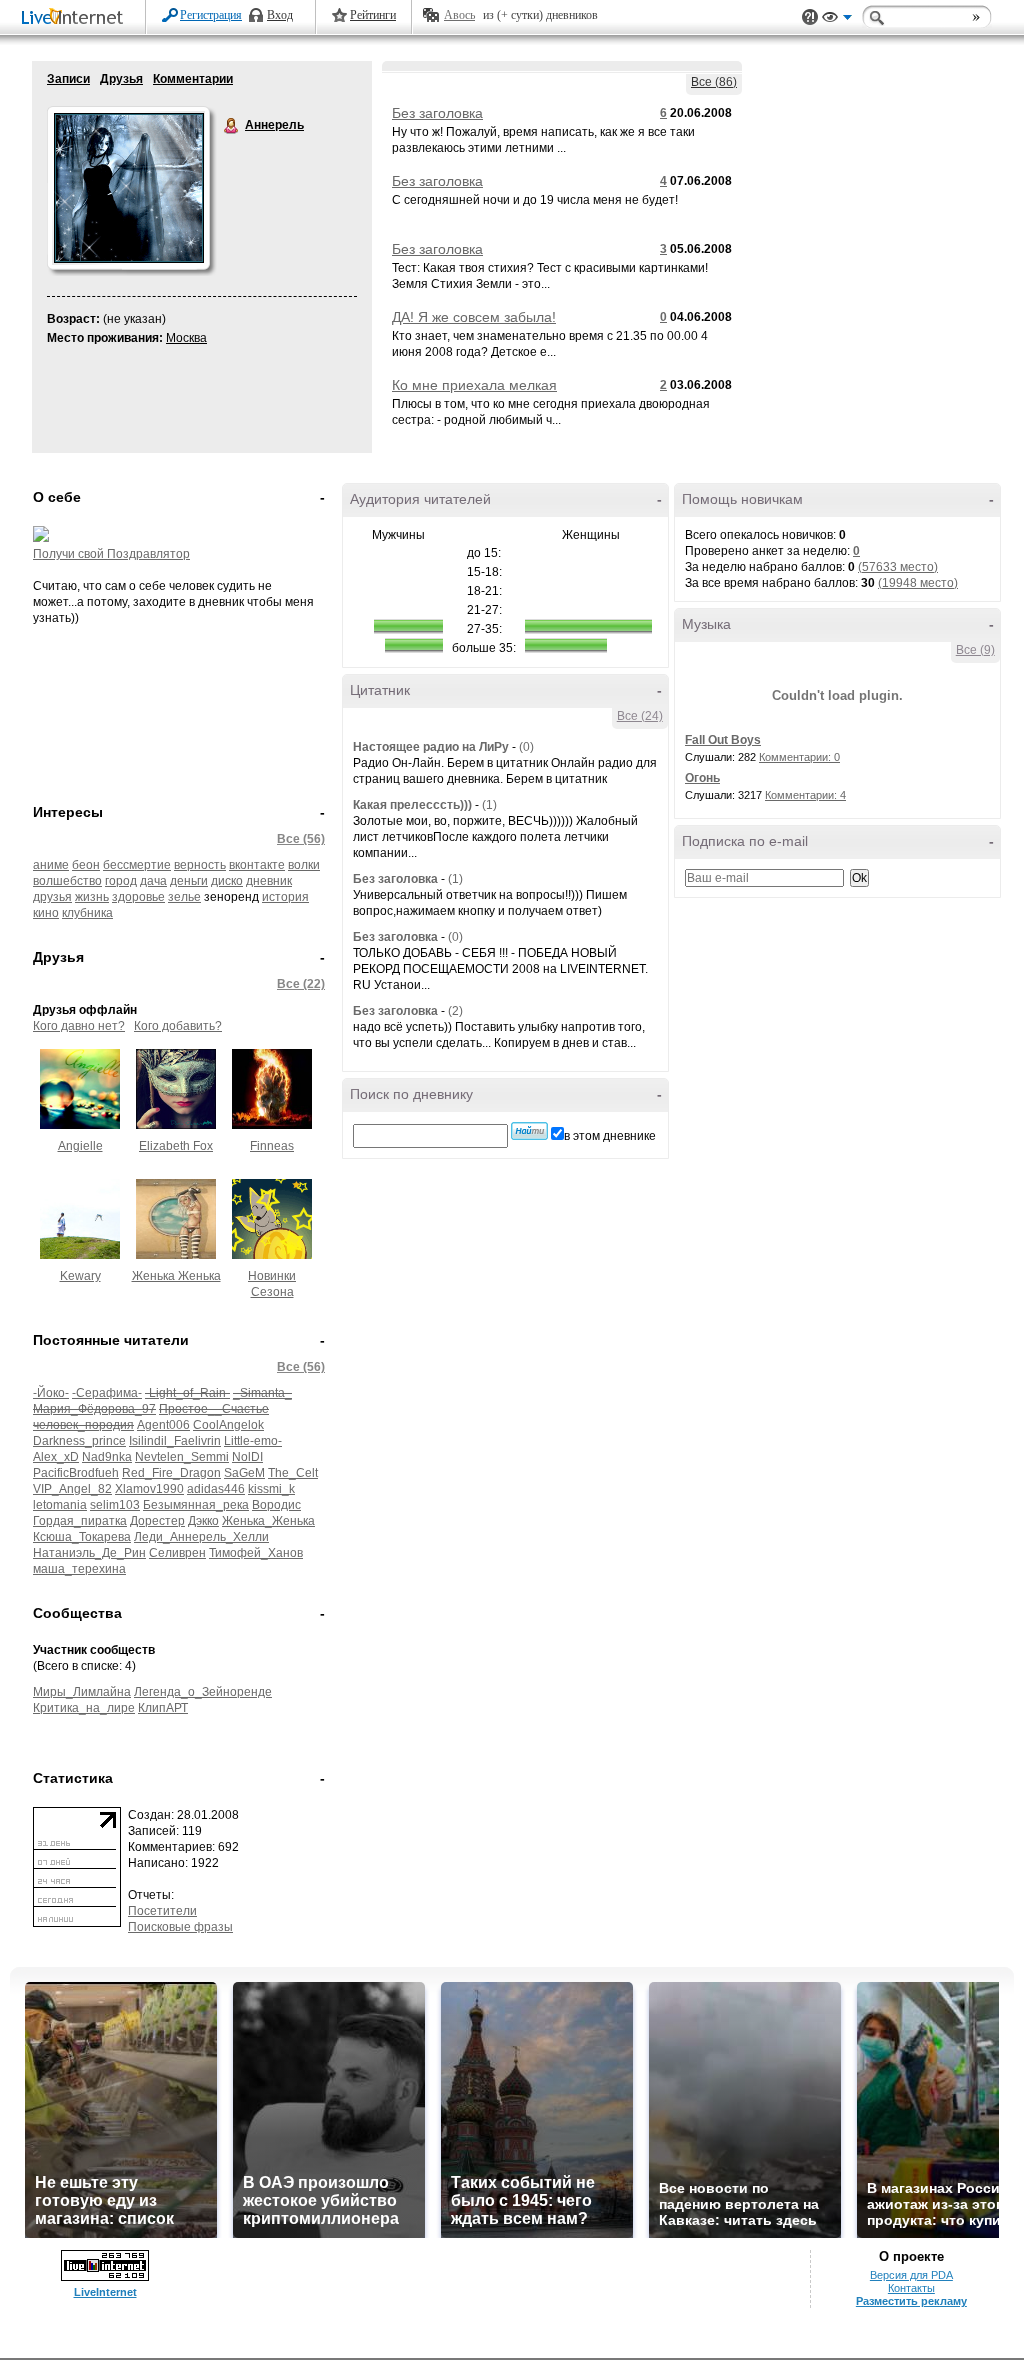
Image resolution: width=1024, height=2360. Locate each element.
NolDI (247, 1457)
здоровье (138, 897)
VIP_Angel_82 (72, 1489)
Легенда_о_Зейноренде (203, 1692)
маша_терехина (79, 1569)
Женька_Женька (268, 1521)
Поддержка (810, 17)
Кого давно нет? (79, 1026)
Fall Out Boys (723, 740)
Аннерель (232, 126)
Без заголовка (437, 113)
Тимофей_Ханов (256, 1553)
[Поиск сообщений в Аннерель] (529, 1131)
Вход (280, 15)
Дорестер (157, 1521)
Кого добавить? (178, 1026)
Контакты (911, 2288)
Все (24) (640, 716)
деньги (189, 881)
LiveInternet (76, 18)
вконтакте (257, 865)
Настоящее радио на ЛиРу (431, 747)
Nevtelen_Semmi (182, 1457)
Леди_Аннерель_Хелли (201, 1537)
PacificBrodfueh (76, 1473)
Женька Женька (176, 1276)
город (121, 881)
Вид (837, 20)
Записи (68, 79)
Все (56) (301, 839)
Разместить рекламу (911, 2301)
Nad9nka (107, 1457)
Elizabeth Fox (176, 1146)
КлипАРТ (163, 1708)
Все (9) (975, 650)
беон (86, 865)
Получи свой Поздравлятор (111, 554)
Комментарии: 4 (805, 795)
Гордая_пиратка (80, 1521)
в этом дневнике (610, 1136)
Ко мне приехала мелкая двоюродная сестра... (474, 393)
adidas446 (216, 1489)
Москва (186, 338)
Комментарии (193, 79)
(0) (526, 747)
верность (200, 865)
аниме (51, 865)
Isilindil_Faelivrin (175, 1441)
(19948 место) (918, 583)
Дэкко (203, 1521)
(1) (489, 805)
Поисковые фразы (180, 1927)
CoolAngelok (228, 1425)
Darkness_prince (79, 1441)
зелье (184, 897)
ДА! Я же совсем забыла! (474, 317)
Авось (459, 15)
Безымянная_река (196, 1505)
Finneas (272, 1146)
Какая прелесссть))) (412, 805)
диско (227, 881)
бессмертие (137, 865)
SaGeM (244, 1473)
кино (46, 913)
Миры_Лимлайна (82, 1692)
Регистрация (211, 15)
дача (153, 881)
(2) (455, 1011)
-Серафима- (107, 1393)
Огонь (702, 778)
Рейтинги (373, 15)
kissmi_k (271, 1489)
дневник (269, 881)
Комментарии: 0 (799, 757)
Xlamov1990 (149, 1489)
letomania (60, 1505)
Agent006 (163, 1425)
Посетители (162, 1911)
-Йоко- (51, 1393)
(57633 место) (898, 567)
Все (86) (714, 82)
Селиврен (177, 1553)
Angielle (80, 1146)
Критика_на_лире (84, 1708)
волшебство (67, 881)
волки (304, 865)
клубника (87, 913)
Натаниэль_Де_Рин (89, 1553)
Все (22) (301, 984)
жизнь (92, 897)
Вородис (276, 1505)
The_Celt (293, 1473)
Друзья (121, 79)
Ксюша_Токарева (82, 1537)
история (285, 897)
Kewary (80, 1276)
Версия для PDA (911, 2275)
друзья (52, 897)
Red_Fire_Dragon (171, 1473)
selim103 (115, 1505)
